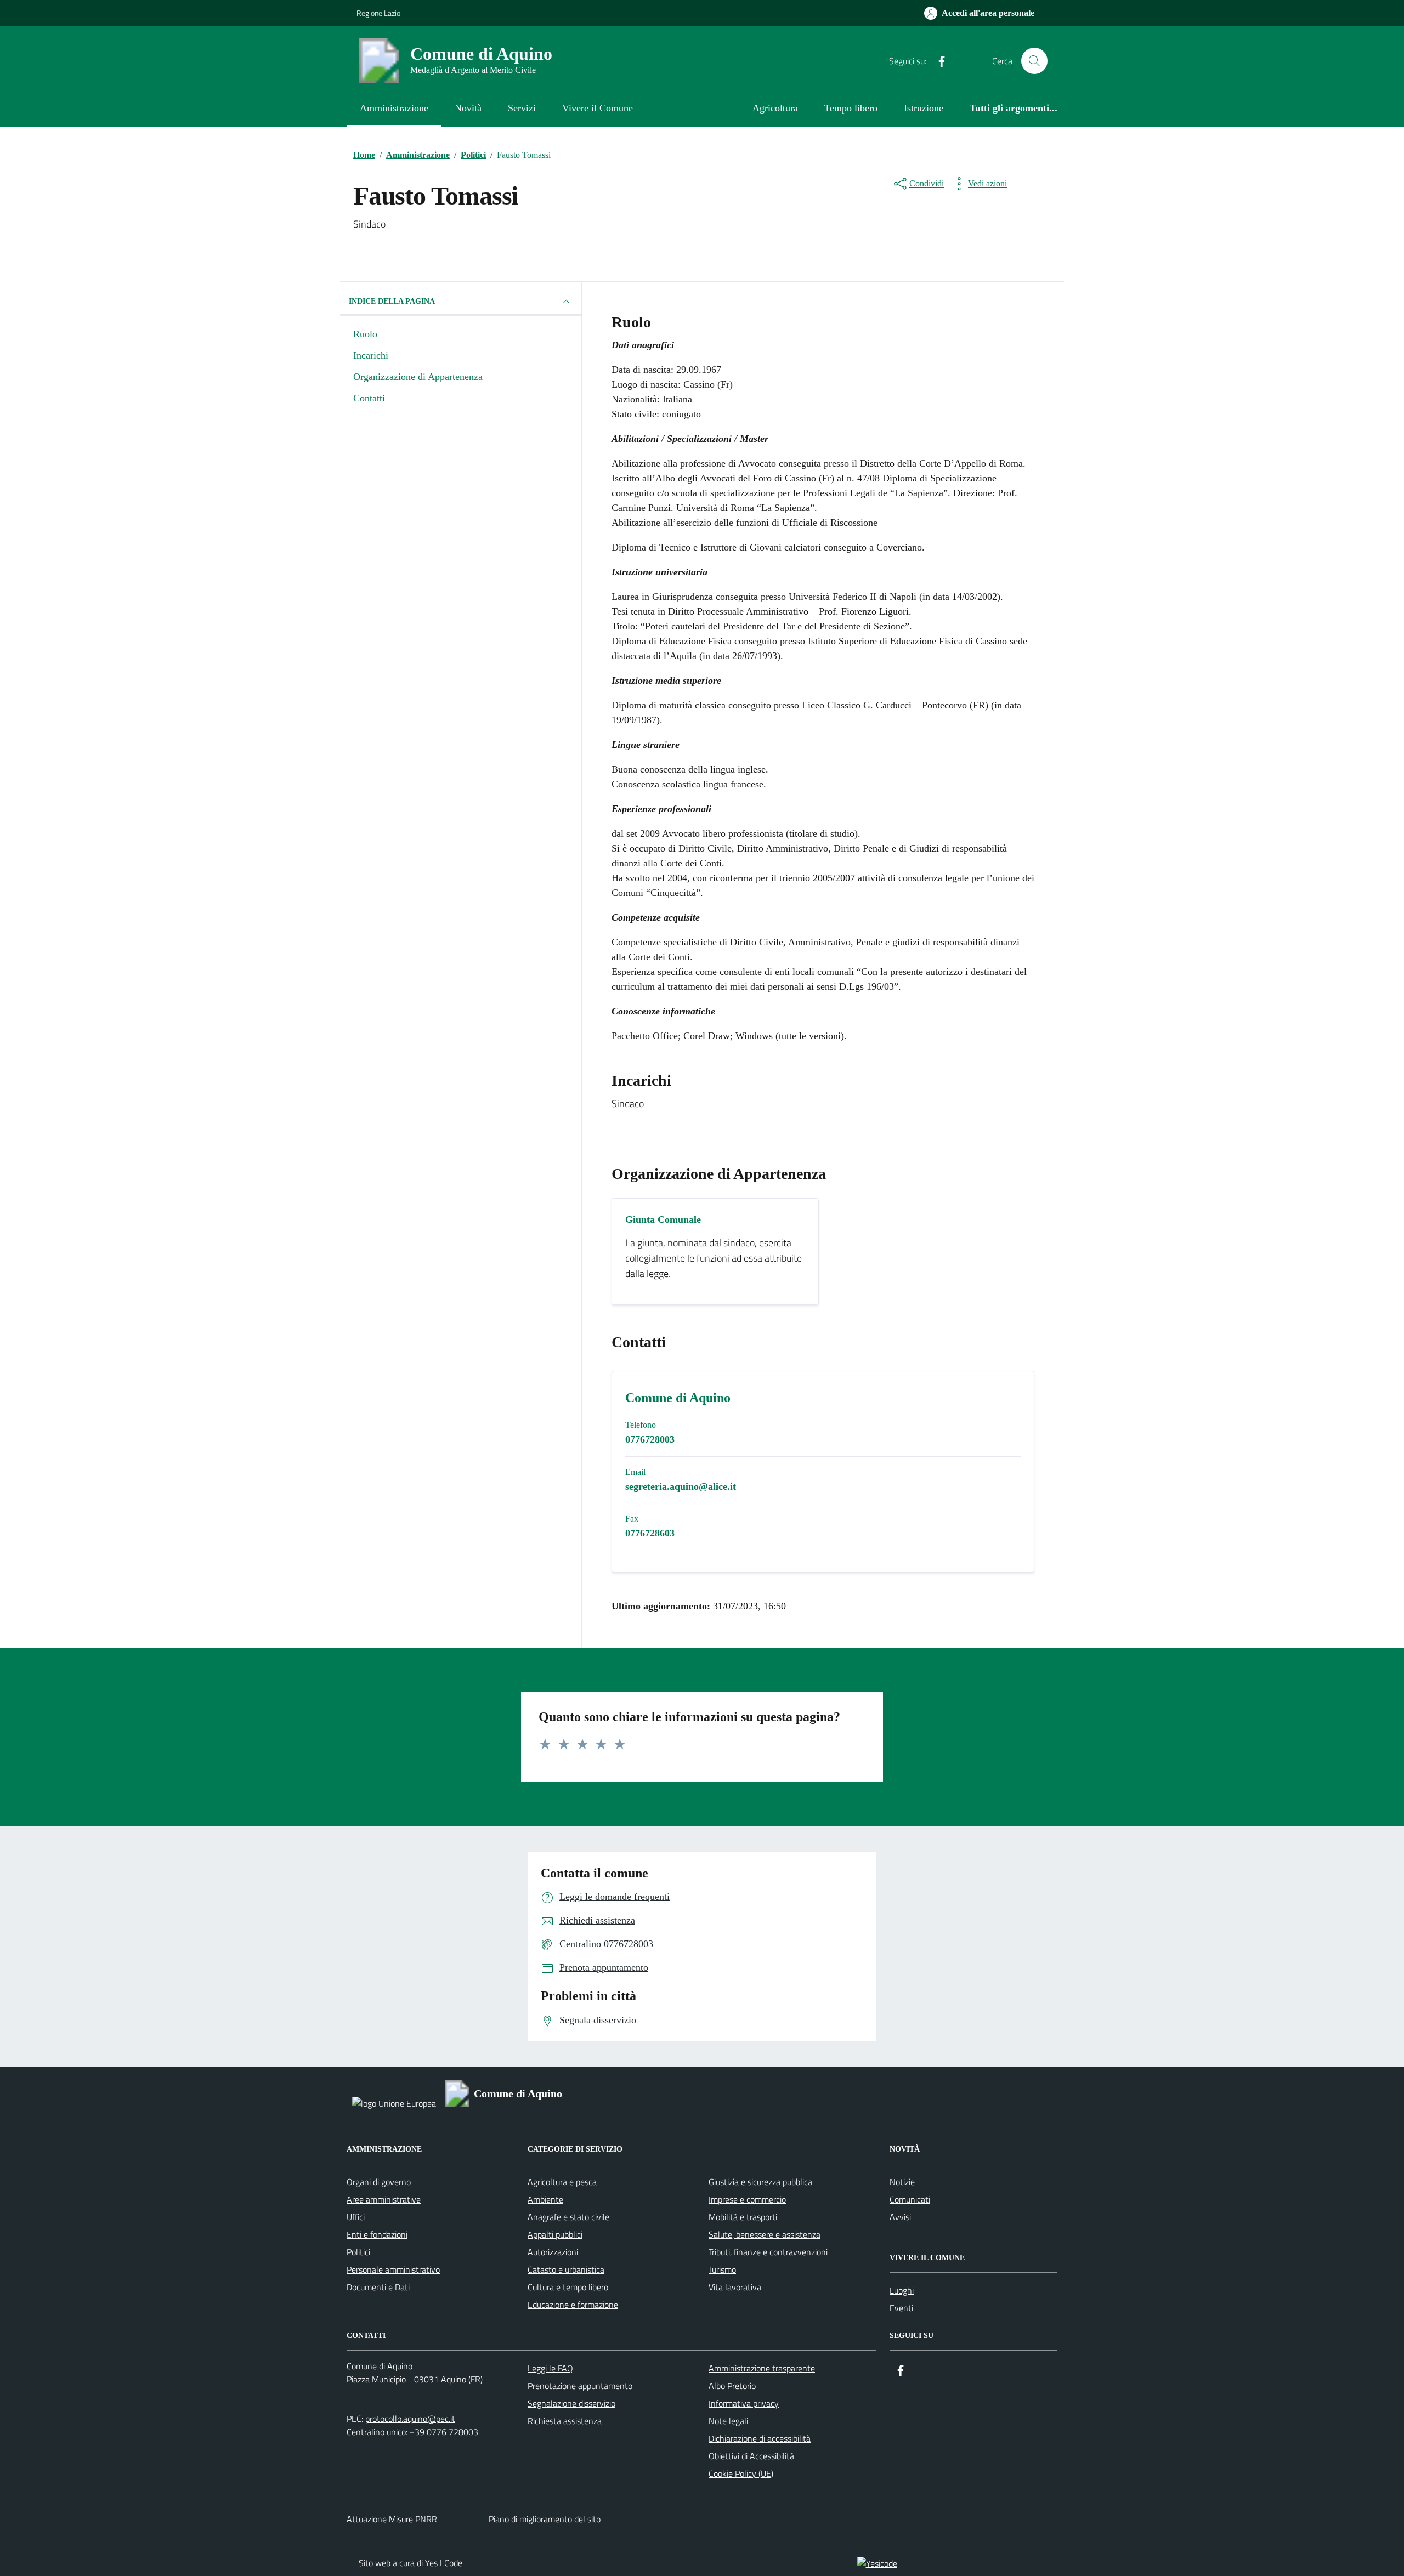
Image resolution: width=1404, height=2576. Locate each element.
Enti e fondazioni (377, 2234)
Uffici (356, 2217)
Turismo (722, 2269)
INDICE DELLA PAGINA (392, 301)
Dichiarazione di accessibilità (760, 2438)
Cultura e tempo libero (568, 2287)
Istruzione (924, 108)
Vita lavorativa (735, 2287)
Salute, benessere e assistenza (765, 2234)
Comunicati (910, 2199)
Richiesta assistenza (565, 2421)
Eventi (901, 2308)
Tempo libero (851, 108)
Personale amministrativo (393, 2269)
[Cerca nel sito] (1034, 61)
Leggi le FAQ (550, 2368)
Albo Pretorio (732, 2386)
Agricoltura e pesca (562, 2182)
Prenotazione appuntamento (580, 2386)
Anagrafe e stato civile (568, 2217)
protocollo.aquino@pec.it (410, 2419)
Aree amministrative (384, 2199)
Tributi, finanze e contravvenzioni (768, 2252)
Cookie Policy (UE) (741, 2473)
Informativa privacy (744, 2403)
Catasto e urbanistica (566, 2269)
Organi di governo (379, 2182)
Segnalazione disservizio (571, 2403)
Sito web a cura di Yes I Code (411, 2563)
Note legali (728, 2421)
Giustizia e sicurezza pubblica (760, 2182)
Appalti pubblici (555, 2234)
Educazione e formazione (573, 2305)
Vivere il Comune (598, 108)
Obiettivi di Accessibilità (751, 2456)
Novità (468, 108)
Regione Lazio (378, 13)
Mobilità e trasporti (743, 2217)
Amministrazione (394, 108)
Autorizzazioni (553, 2252)
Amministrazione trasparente (762, 2368)
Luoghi (902, 2290)
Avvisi (900, 2217)
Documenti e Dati (378, 2287)
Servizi (522, 108)
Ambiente (545, 2199)
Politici (358, 2252)
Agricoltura (775, 108)
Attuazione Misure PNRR (392, 2519)
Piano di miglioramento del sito (545, 2519)
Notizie (902, 2182)
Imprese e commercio (747, 2199)
